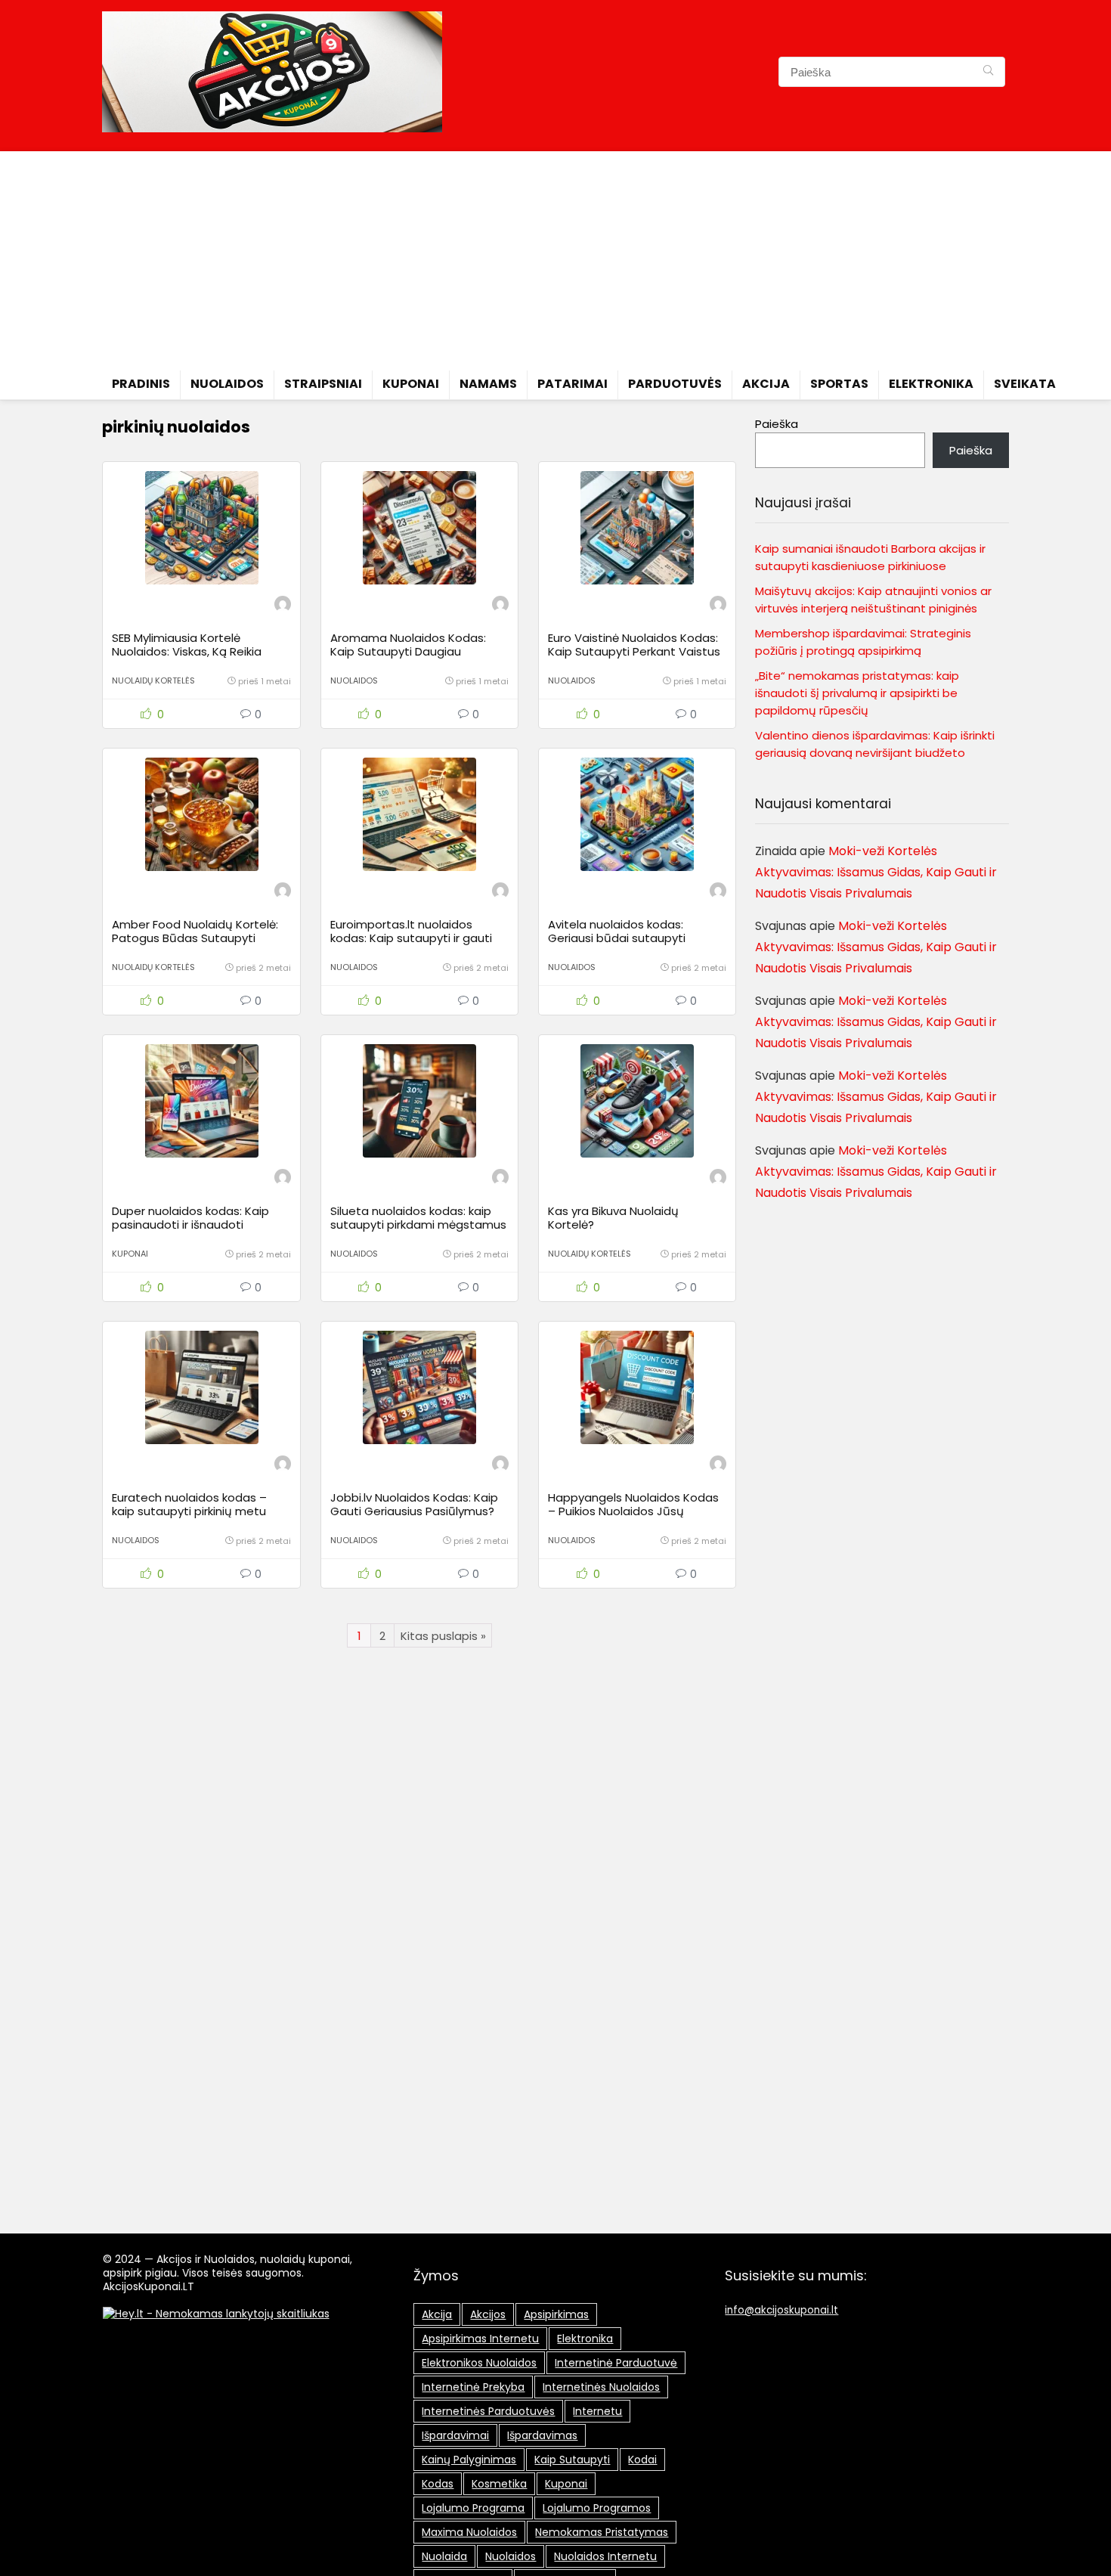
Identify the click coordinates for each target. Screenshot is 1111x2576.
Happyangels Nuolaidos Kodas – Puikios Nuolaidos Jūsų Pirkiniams (633, 1511)
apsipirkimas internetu (480, 2339)
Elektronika (931, 384)
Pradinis (141, 384)
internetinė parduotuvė (616, 2363)
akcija (437, 2314)
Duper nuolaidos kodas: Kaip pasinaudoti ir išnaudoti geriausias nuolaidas (190, 1224)
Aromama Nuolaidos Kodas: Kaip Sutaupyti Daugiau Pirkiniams (408, 651)
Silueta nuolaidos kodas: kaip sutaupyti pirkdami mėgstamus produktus (418, 1224)
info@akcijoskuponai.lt (781, 2310)
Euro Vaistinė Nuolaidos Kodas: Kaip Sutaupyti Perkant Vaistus (634, 645)
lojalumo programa (473, 2508)
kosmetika (499, 2484)
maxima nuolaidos (469, 2532)
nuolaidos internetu (605, 2556)
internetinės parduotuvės (488, 2411)
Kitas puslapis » (443, 1636)
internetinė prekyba (473, 2387)
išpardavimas (542, 2435)
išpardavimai (455, 2435)
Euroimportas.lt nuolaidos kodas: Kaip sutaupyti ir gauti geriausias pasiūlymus (411, 938)
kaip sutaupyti (572, 2460)
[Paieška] (988, 72)
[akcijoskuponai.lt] (283, 606)
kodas (438, 2484)
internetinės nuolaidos (601, 2387)
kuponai (566, 2484)
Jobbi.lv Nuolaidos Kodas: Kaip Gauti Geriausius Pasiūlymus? (414, 1504)
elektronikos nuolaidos (479, 2363)
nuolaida (444, 2556)
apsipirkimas (556, 2314)
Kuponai (411, 384)
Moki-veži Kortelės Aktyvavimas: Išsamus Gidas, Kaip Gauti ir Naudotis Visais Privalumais (876, 872)
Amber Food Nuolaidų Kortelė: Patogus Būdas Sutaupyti (195, 931)
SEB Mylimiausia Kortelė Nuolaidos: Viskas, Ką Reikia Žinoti (187, 651)
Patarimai (573, 384)
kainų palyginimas (469, 2460)
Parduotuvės (675, 384)
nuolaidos (511, 2556)
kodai (642, 2460)
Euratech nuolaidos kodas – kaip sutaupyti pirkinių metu (189, 1504)
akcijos (488, 2314)
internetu (597, 2411)
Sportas (839, 384)
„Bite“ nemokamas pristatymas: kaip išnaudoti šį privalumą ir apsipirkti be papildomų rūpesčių (857, 693)
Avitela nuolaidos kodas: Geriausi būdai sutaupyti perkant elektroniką (617, 938)
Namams (488, 384)
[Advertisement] (555, 257)
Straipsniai (323, 384)
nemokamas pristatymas (602, 2532)
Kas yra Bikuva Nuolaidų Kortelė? (613, 1218)
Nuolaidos (227, 384)
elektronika (585, 2339)
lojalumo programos (597, 2508)
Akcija (766, 384)
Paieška (777, 424)
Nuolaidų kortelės (153, 680)
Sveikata (1025, 384)
